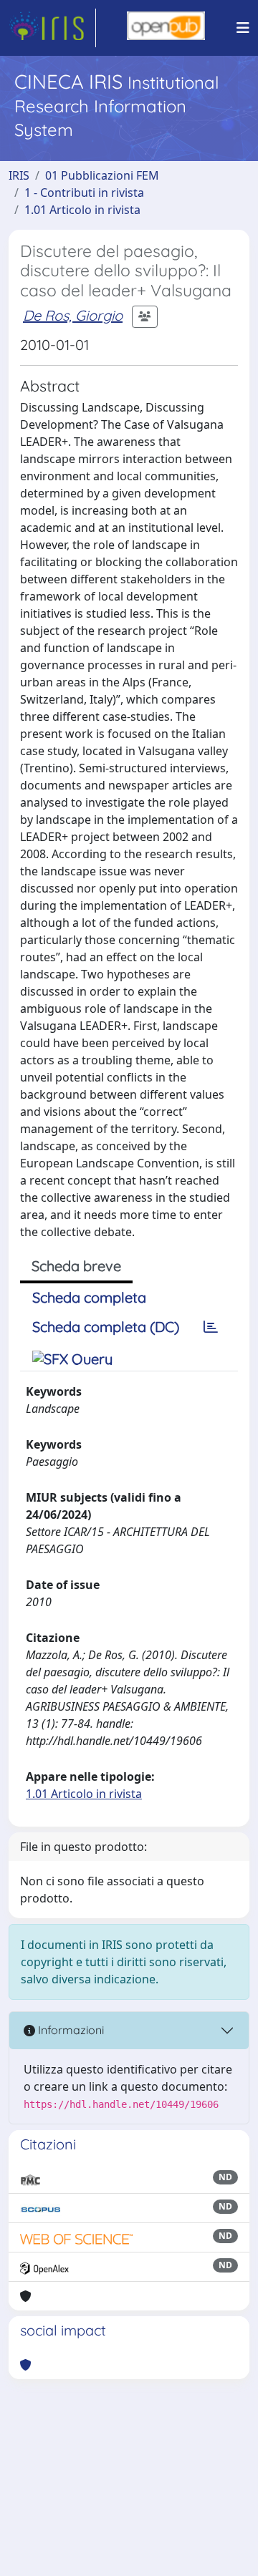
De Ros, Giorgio (73, 315)
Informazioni (70, 2030)
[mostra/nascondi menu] (243, 28)
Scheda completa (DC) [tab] (106, 1327)
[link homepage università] (166, 28)
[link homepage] (52, 28)
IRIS (19, 175)
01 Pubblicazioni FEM (102, 175)
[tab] (211, 1327)
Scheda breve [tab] (76, 1266)
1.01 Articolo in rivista (82, 210)
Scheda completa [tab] (89, 1297)
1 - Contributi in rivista (84, 193)
